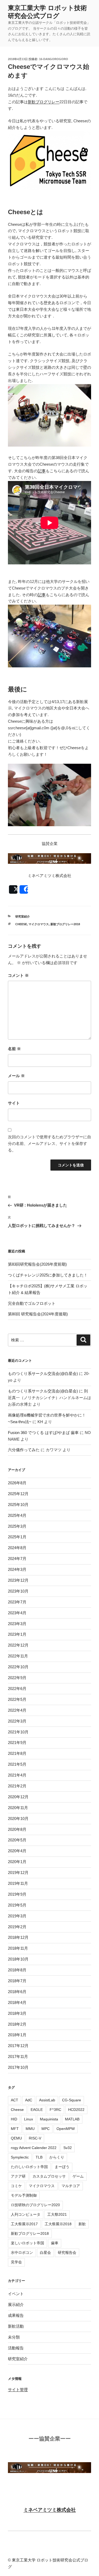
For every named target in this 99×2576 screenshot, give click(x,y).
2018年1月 (17, 2035)
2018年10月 (18, 1959)
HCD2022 (76, 2110)
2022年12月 (18, 1645)
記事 (42, 471)
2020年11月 (18, 1808)
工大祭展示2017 (24, 2224)
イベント (16, 2294)
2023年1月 (17, 1634)
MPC (46, 2129)
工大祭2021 (57, 2214)
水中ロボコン (22, 2253)
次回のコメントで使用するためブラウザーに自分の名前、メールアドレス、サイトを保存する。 (49, 1143)
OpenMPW (66, 2129)
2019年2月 (17, 1927)
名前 (14, 1049)
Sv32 (68, 2148)
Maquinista (49, 2119)
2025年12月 (18, 1494)
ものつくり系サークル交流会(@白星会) (43, 1374)
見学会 (16, 2262)
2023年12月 (18, 1580)
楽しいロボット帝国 (27, 2243)
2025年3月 (17, 1526)
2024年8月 (17, 1548)
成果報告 (16, 2315)
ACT (15, 2100)
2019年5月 (17, 1905)
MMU (30, 2129)
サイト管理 (18, 2390)
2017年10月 (18, 2067)
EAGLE (37, 2110)
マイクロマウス (39, 924)
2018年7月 (17, 1981)
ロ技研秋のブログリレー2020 (35, 2205)
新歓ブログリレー (44, 102)
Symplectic (20, 2157)
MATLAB (72, 2119)
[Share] (24, 889)
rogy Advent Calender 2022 (34, 2148)
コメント (18, 975)
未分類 (14, 2337)
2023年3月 (17, 1624)
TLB (39, 2157)
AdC (29, 2100)
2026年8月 (17, 1483)
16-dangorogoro (54, 59)
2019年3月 (17, 1916)
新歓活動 (16, 2326)
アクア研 (18, 2176)
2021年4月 (17, 1775)
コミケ (16, 2186)
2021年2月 (17, 1786)
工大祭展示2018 (58, 2224)
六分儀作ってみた (24, 1450)
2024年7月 (17, 1559)
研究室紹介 (23, 916)
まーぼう (62, 2167)
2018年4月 (17, 2002)
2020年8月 (17, 1829)
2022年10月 (18, 1667)
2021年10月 (18, 1732)
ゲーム (78, 2176)
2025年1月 (17, 1537)
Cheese (21, 924)
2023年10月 (18, 1591)
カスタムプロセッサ (49, 2176)
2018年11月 (18, 1948)
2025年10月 (18, 1505)
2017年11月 (18, 2056)
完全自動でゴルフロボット (32, 1303)
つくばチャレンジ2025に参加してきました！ (48, 1275)
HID (14, 2119)
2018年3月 (17, 2013)
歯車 (55, 2243)
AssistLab (47, 2100)
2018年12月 (18, 1937)
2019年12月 (18, 1873)
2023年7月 (17, 1602)
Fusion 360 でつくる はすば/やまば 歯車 (43, 1433)
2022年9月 (17, 1678)
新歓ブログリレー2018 (65, 924)
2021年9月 (17, 1743)
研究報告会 (67, 2253)
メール (16, 1076)
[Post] (13, 889)
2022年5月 (17, 1699)
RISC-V (35, 2138)
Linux (29, 2119)
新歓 (82, 2224)
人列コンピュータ (26, 2214)
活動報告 (16, 2348)
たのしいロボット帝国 (29, 2167)
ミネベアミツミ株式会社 (50, 2510)
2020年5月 (17, 1840)
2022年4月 (17, 1710)
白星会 (45, 2253)
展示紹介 (16, 2305)
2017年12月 (18, 2046)
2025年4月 (17, 1515)
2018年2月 (17, 2024)
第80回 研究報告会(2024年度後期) (38, 1314)
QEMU (16, 2138)
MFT (15, 2129)
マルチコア (71, 2186)
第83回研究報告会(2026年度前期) (37, 1264)
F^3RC (55, 2110)
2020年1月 (17, 1862)
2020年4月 (17, 1851)
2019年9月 (17, 1894)
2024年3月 (17, 1569)
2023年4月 (17, 1613)
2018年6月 (17, 1992)
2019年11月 (18, 1883)
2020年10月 (18, 1819)
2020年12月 (18, 1797)
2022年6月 (17, 1689)
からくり (57, 2157)
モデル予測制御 (24, 2195)
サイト (14, 1103)
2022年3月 (17, 1721)
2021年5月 (17, 1764)
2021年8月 (17, 1753)
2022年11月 (18, 1656)
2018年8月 (17, 1970)
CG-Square (72, 2100)
